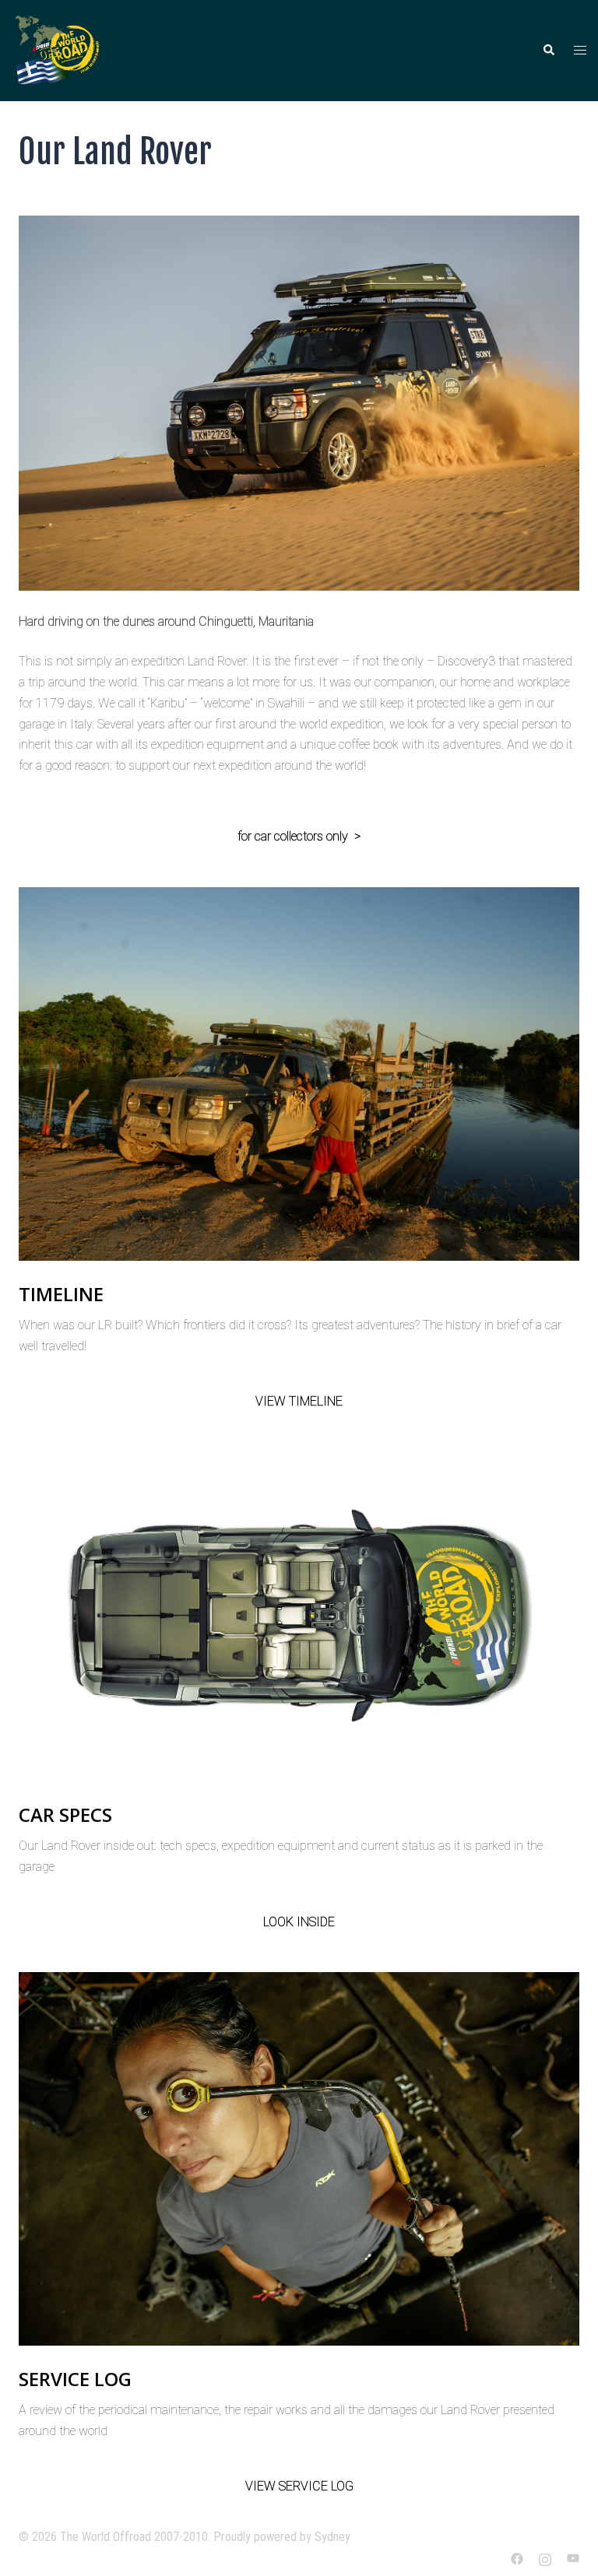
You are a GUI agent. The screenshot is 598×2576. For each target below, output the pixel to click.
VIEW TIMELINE (299, 1401)
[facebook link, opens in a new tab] (517, 2558)
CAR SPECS (65, 1814)
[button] (548, 51)
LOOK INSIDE (299, 1922)
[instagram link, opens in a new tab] (545, 2558)
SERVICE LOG (75, 2379)
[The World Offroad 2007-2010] (61, 49)
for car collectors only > (299, 836)
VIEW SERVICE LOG (299, 2486)
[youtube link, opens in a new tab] (573, 2558)
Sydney (332, 2537)
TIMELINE (61, 1294)
